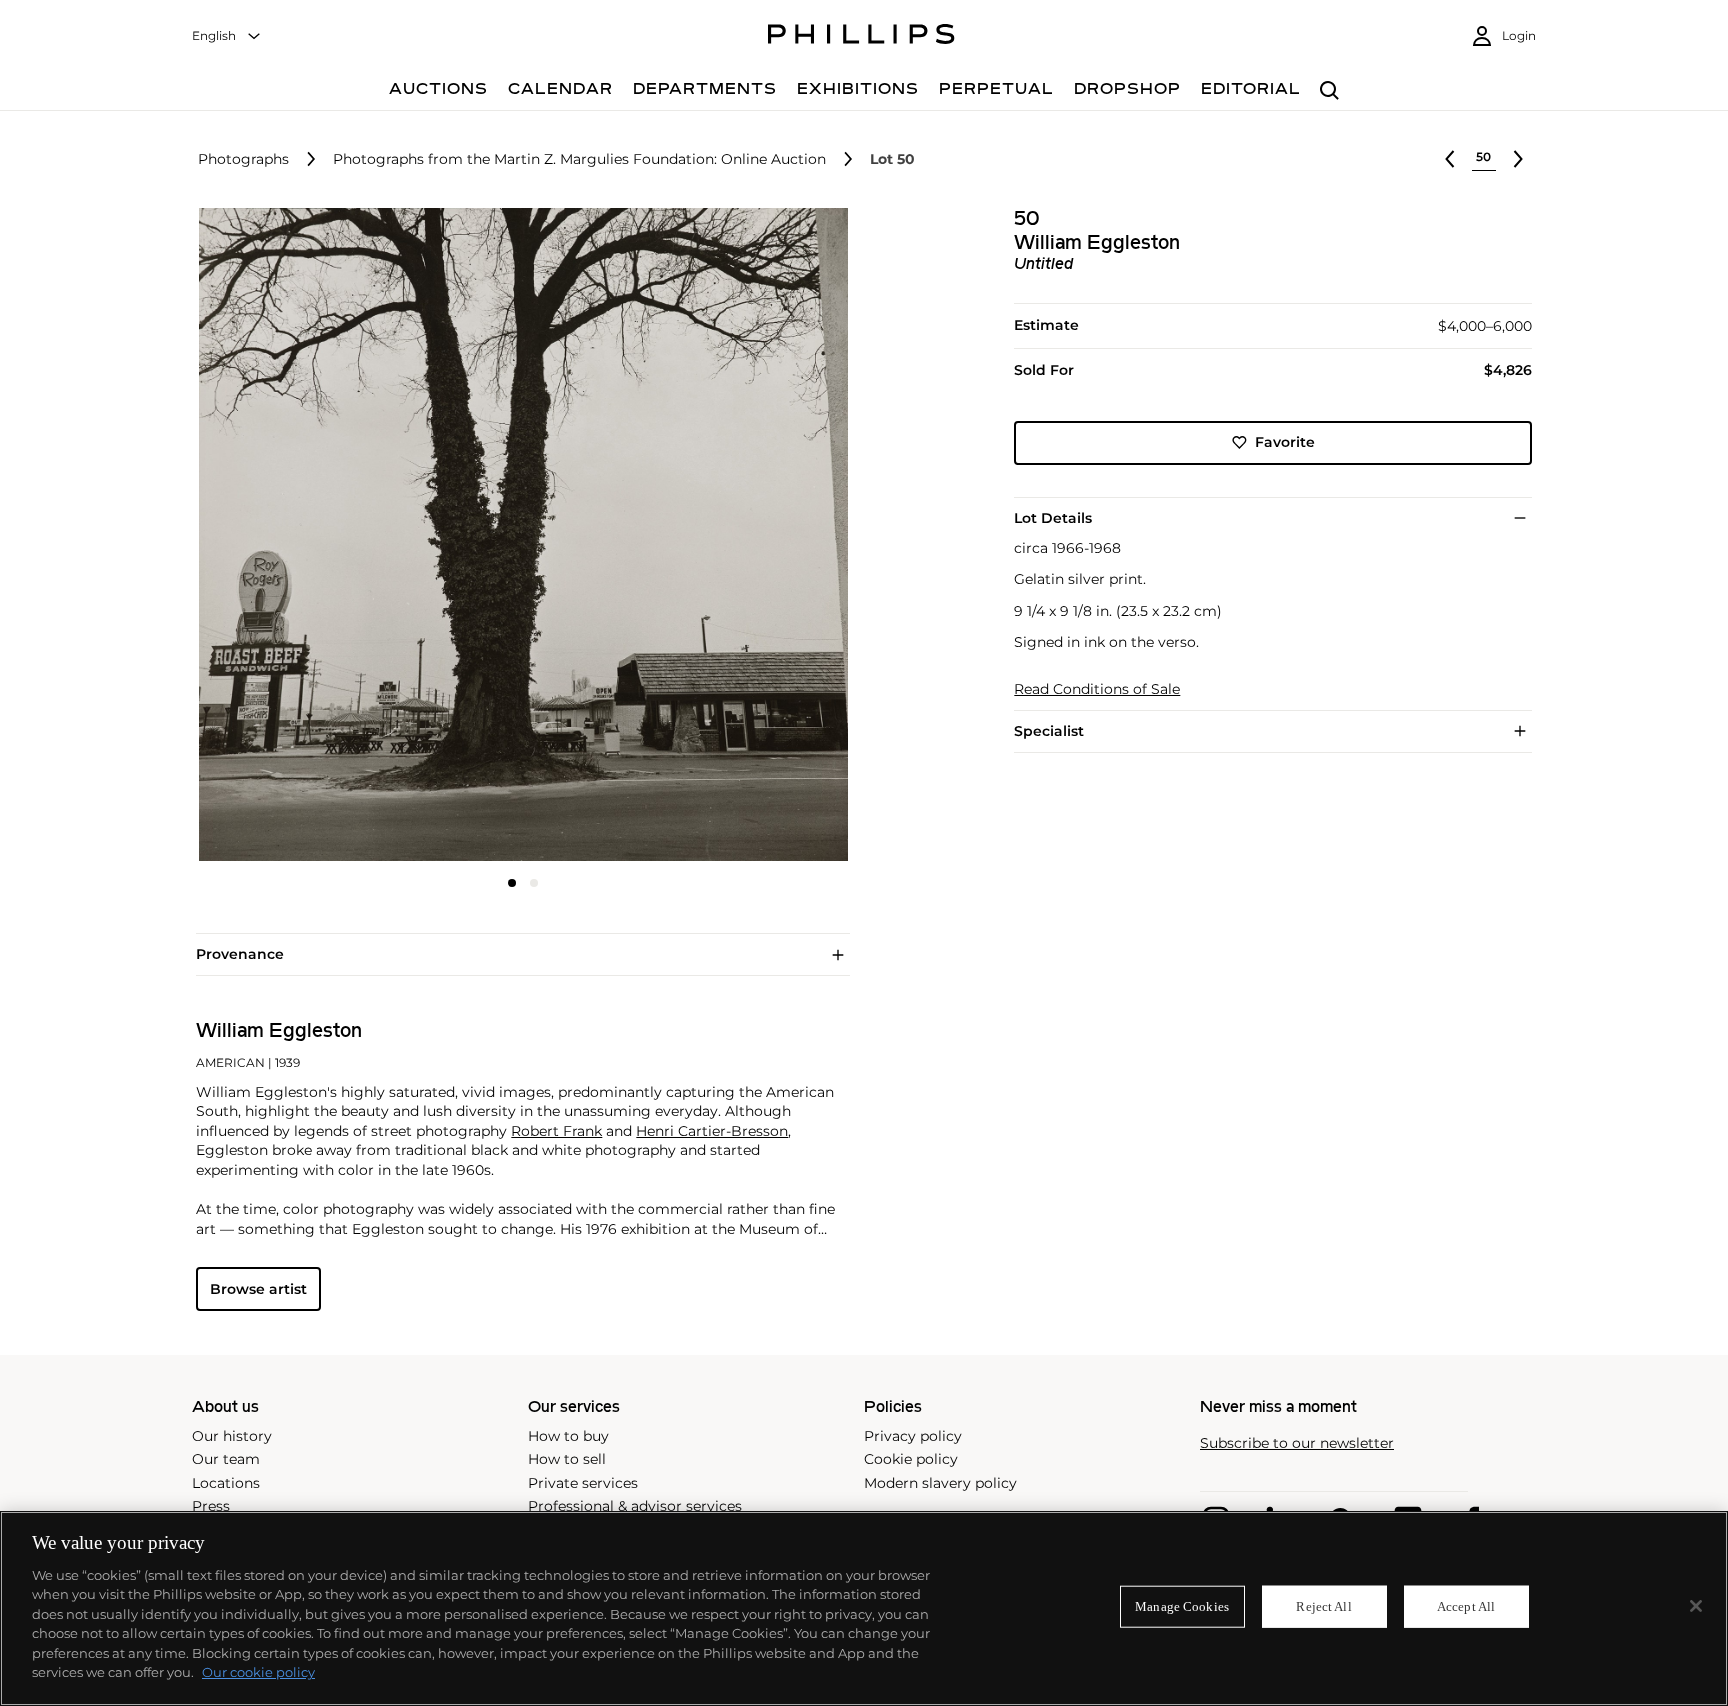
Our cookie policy (258, 1672)
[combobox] (227, 36)
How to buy (568, 1436)
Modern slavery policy (940, 1483)
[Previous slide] (305, 537)
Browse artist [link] (258, 1289)
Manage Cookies (1182, 1606)
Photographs (243, 159)
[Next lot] (1518, 159)
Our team (226, 1459)
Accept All (1466, 1606)
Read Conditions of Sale (1097, 689)
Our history (232, 1436)
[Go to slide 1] (512, 883)
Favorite (1285, 442)
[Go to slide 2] (534, 883)
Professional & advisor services (635, 1506)
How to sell (567, 1459)
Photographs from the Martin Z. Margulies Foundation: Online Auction (579, 159)
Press (211, 1506)
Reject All (1323, 1606)
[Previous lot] (1450, 159)
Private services (583, 1483)
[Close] (1696, 1606)
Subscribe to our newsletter (1297, 1443)
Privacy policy (913, 1436)
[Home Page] (861, 37)
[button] (517, 535)
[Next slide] (741, 537)
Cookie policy (911, 1459)
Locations (226, 1483)
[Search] (1329, 91)
